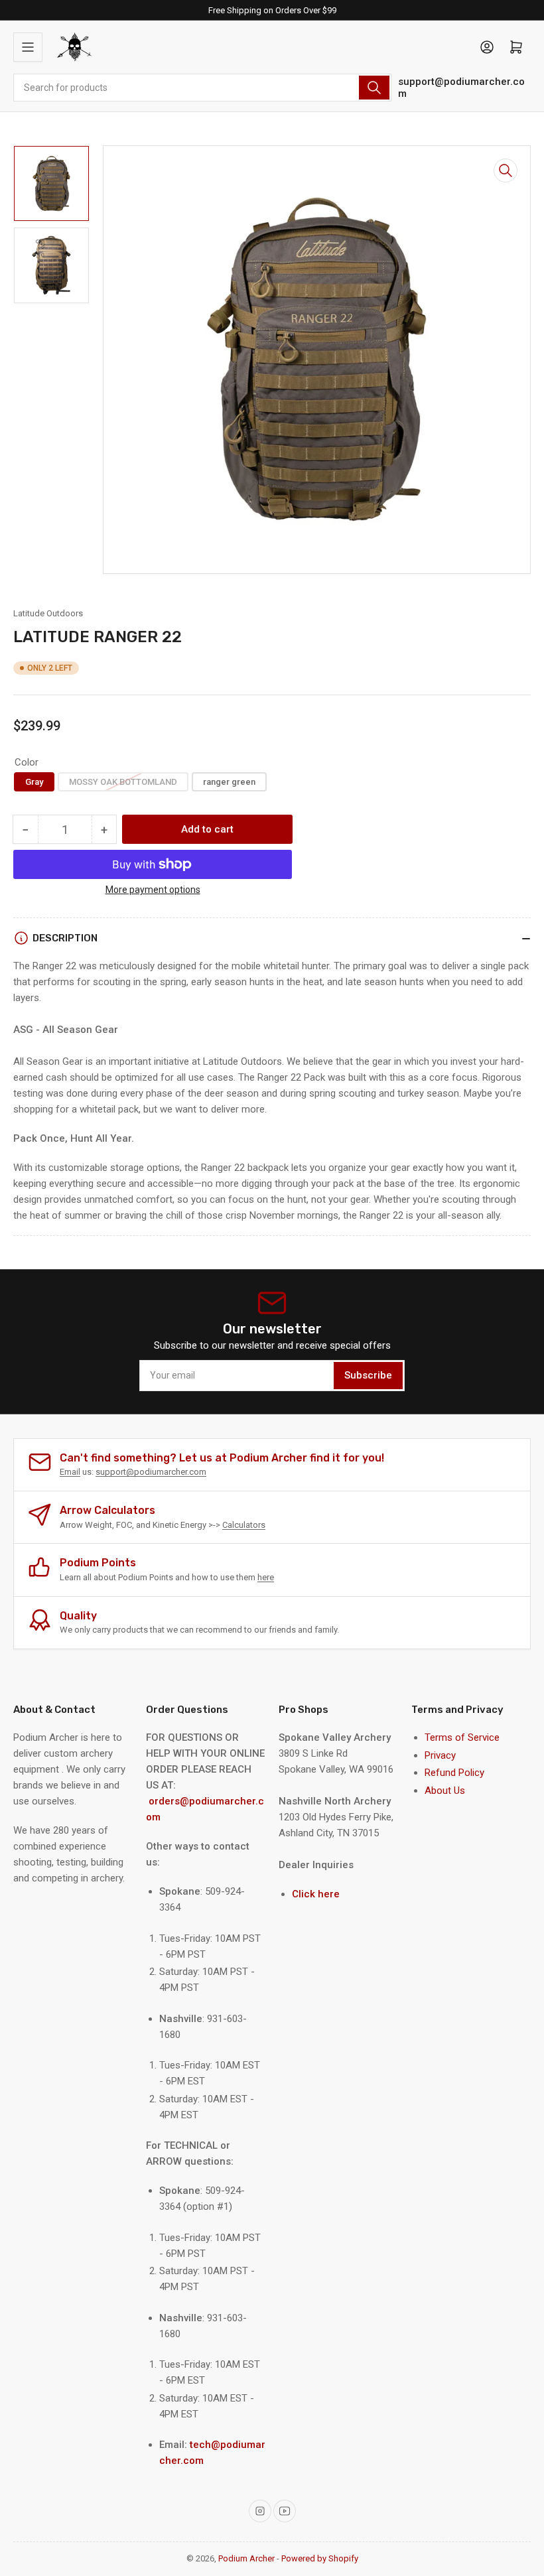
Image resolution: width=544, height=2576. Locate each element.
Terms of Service (462, 1737)
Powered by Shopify (320, 2558)
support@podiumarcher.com (461, 88)
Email (70, 1472)
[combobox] (202, 88)
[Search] (374, 88)
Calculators (244, 1525)
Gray (34, 782)
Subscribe (368, 1375)
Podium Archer (246, 2558)
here (266, 1577)
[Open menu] (28, 47)
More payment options (153, 890)
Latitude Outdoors (48, 613)
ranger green (229, 782)
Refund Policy (454, 1773)
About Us (445, 1791)
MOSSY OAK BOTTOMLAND (123, 782)
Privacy (440, 1755)
